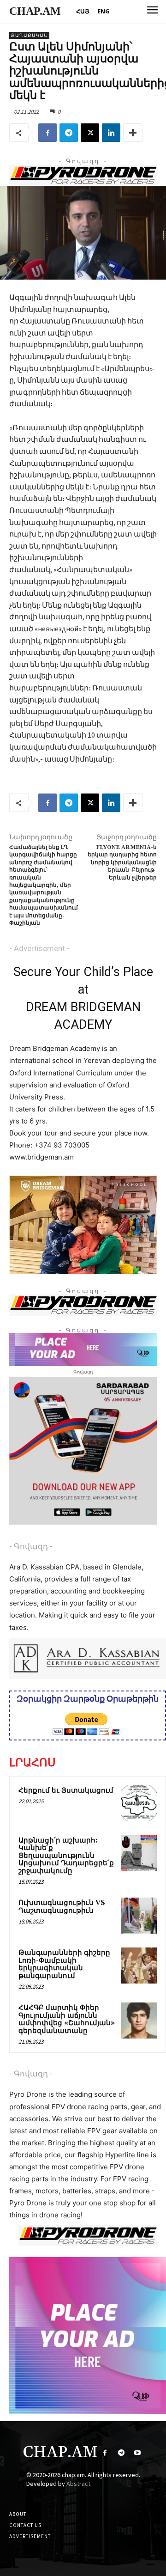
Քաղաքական (29, 35)
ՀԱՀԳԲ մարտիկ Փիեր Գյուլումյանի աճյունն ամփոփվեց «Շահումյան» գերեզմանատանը (67, 2019)
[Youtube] (137, 2453)
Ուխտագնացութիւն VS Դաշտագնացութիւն (62, 1907)
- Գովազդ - (31, 1546)
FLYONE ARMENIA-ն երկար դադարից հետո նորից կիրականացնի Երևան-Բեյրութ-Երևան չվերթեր (122, 863)
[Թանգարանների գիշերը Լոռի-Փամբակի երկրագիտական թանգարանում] (139, 1966)
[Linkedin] (111, 133)
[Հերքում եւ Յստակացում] (139, 1803)
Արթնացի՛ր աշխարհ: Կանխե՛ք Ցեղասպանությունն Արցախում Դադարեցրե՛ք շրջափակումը (66, 1856)
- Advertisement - (39, 948)
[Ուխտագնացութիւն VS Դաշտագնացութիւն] (139, 1916)
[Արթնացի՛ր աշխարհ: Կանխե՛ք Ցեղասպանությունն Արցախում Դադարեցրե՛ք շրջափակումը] (139, 1853)
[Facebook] (47, 133)
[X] (90, 133)
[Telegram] (69, 133)
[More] (133, 133)
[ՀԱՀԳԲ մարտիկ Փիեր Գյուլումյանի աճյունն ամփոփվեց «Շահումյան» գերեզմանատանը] (139, 2021)
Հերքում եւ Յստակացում (66, 1791)
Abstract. (79, 2484)
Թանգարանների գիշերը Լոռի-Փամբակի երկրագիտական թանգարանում (64, 1964)
